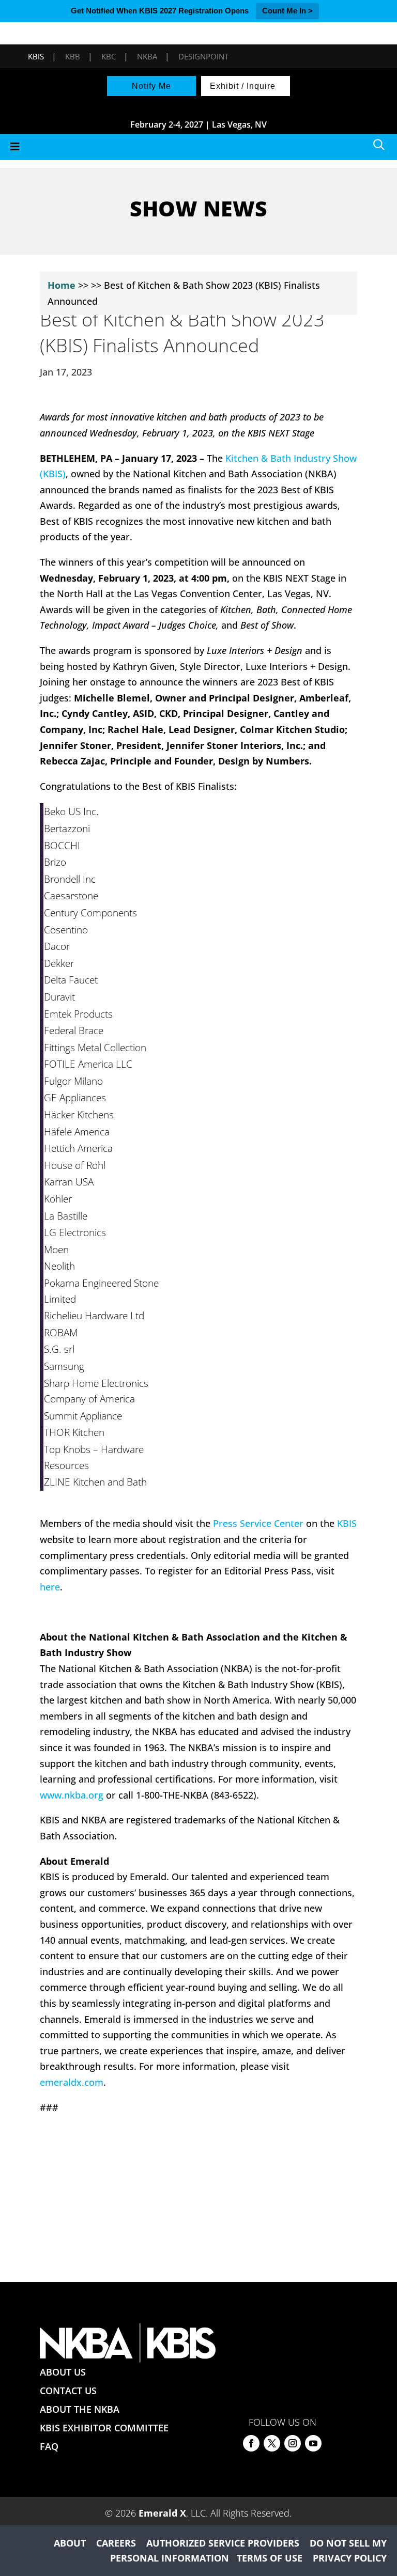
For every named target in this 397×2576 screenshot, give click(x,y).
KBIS (36, 56)
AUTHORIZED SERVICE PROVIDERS (223, 2543)
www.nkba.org (72, 1795)
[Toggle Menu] (198, 147)
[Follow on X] (272, 2443)
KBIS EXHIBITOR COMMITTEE (104, 2428)
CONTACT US (68, 2391)
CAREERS (116, 2543)
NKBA (147, 56)
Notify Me (151, 86)
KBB (73, 56)
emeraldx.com (72, 2082)
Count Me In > (287, 11)
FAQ (49, 2446)
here (50, 1587)
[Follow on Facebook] (251, 2443)
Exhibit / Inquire (243, 86)
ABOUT (70, 2543)
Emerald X (162, 2513)
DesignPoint (203, 56)
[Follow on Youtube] (313, 2443)
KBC (109, 56)
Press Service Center (258, 1523)
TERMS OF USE (270, 2558)
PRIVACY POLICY (350, 2558)
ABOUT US (63, 2372)
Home (62, 285)
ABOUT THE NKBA (80, 2409)
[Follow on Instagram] (293, 2443)
